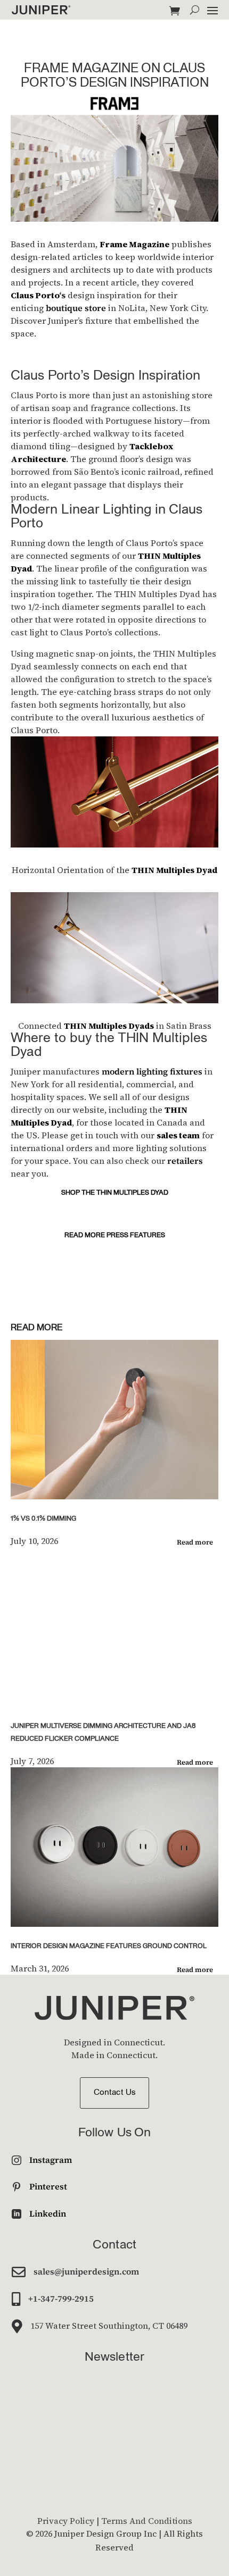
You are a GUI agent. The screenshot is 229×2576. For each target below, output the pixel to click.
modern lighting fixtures (152, 1071)
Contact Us (114, 2093)
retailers (185, 1161)
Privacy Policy (66, 2521)
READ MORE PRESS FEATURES (115, 1235)
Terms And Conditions (147, 2521)
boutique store (76, 308)
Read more (195, 1542)
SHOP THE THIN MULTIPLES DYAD (115, 1193)
